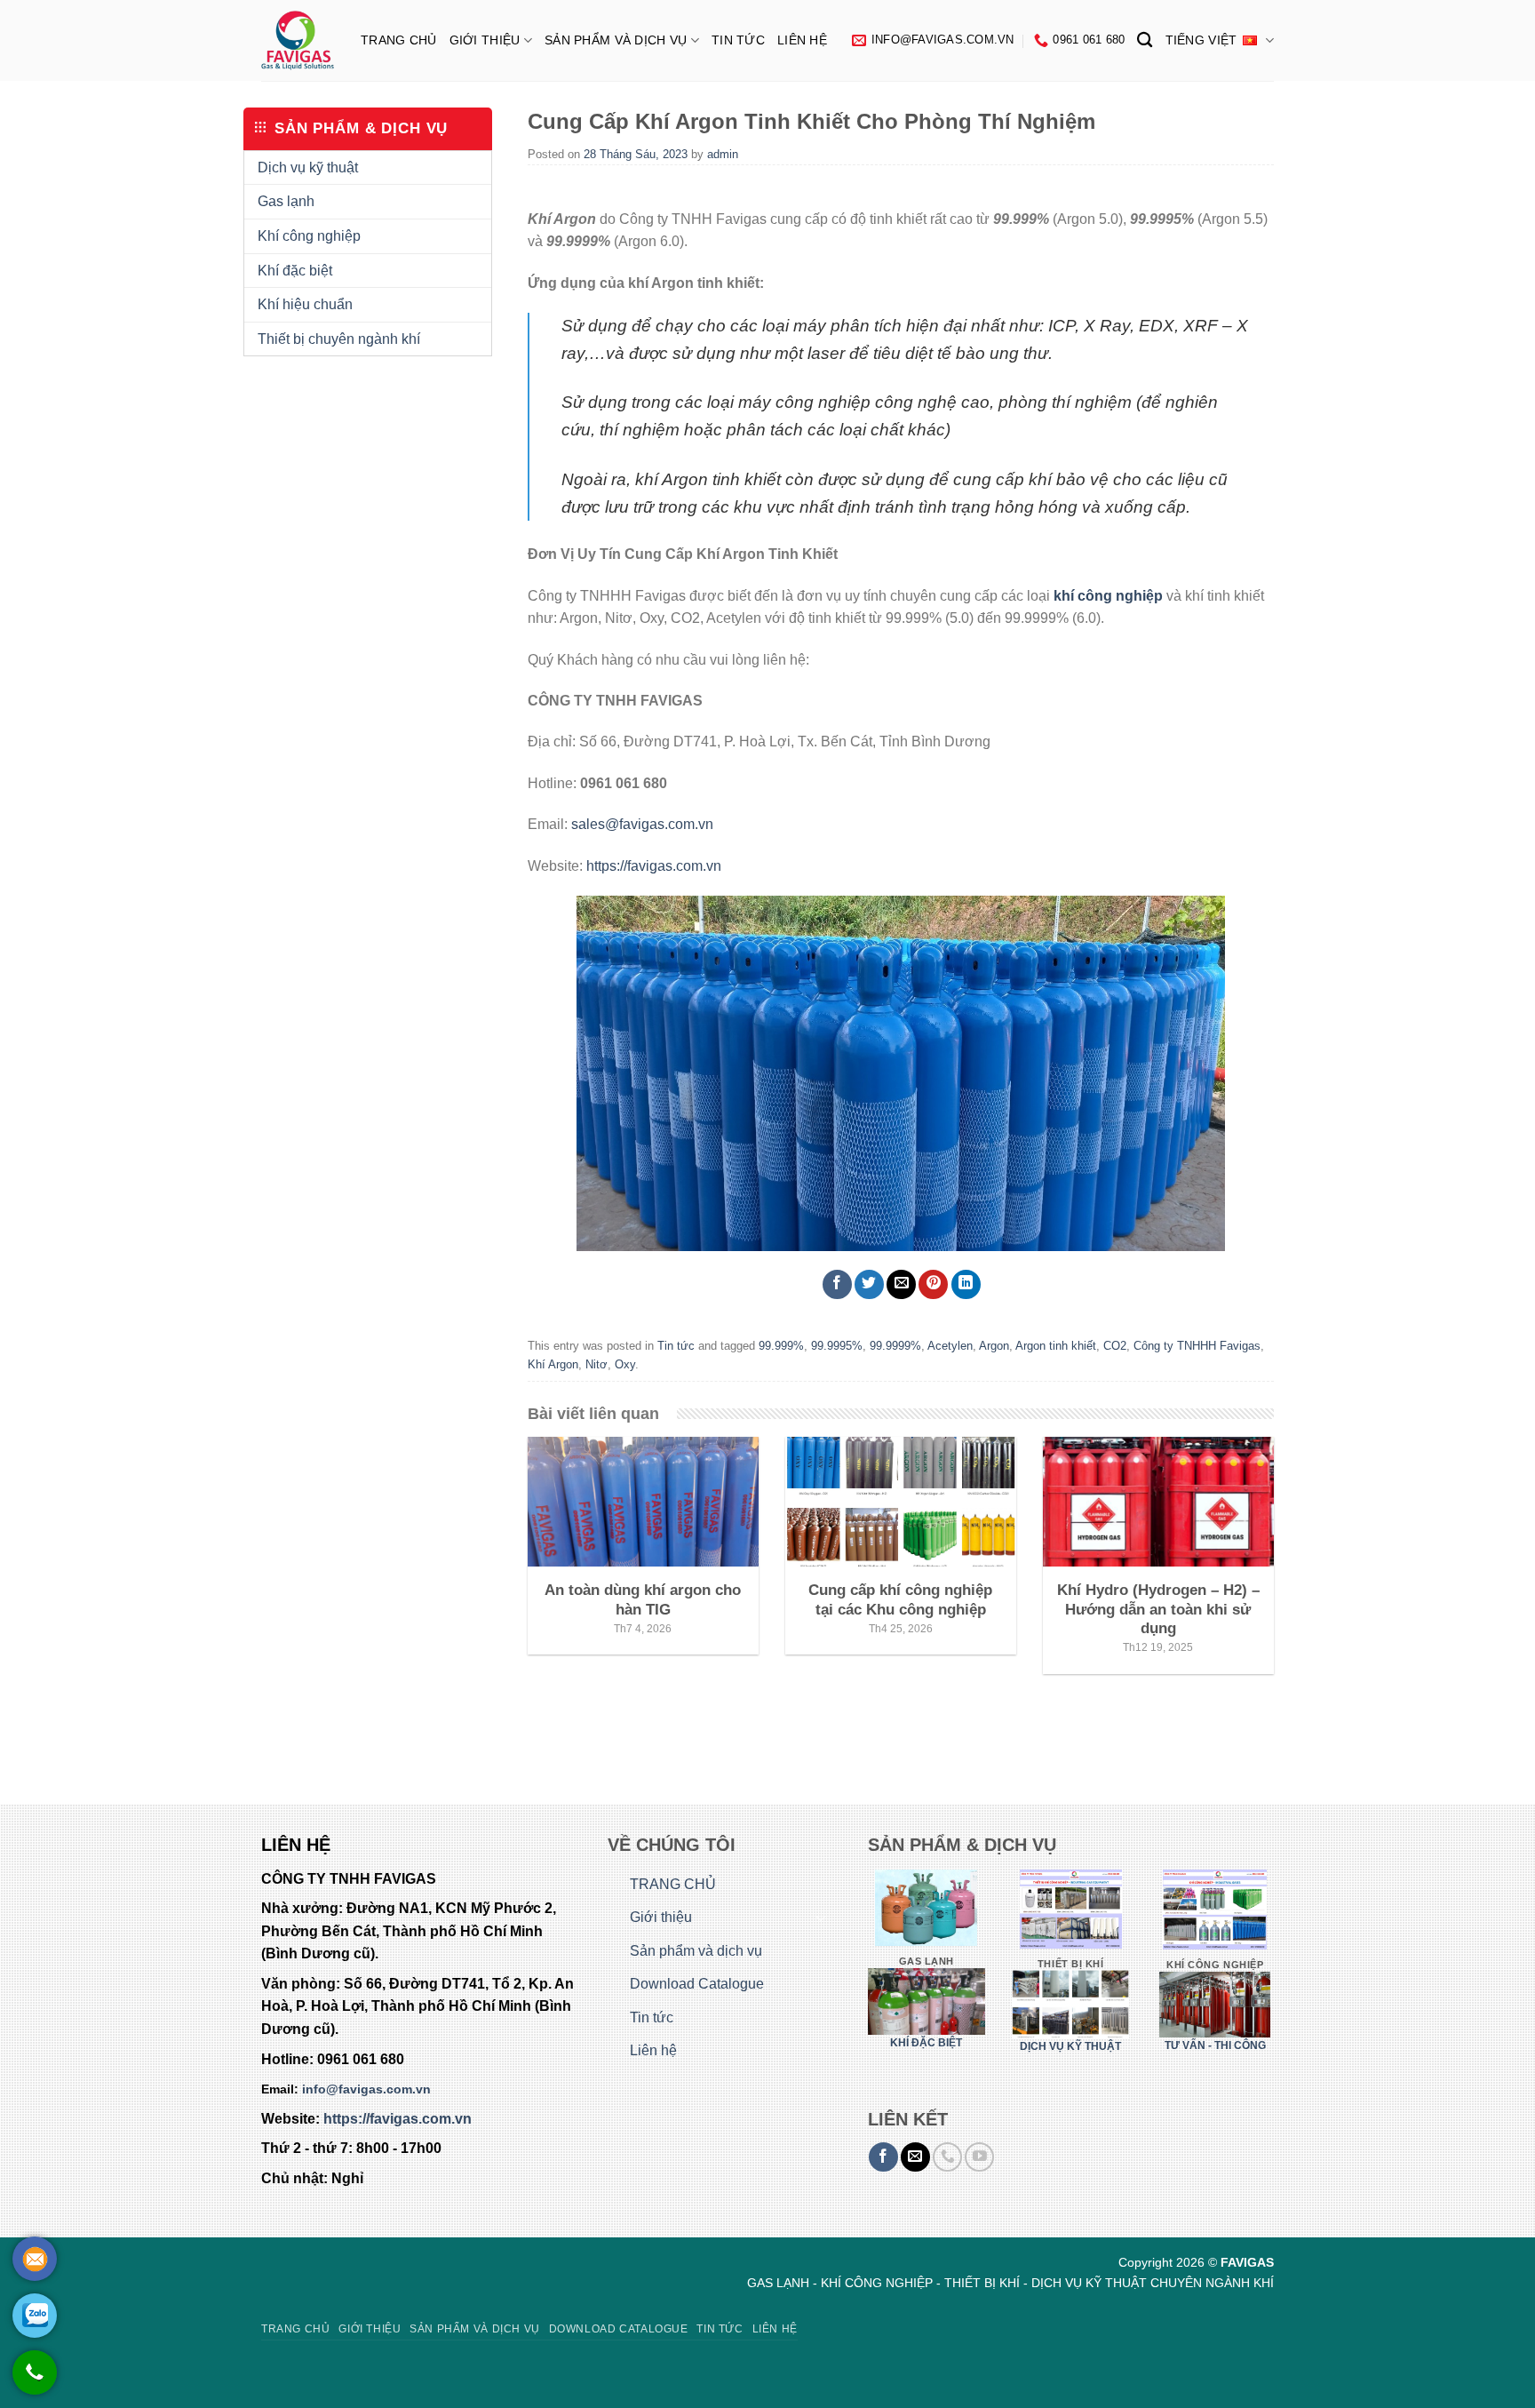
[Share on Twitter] (869, 1284)
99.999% (781, 1346)
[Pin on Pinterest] (933, 1284)
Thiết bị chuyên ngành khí (339, 339)
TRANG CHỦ (399, 40)
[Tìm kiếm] (1145, 40)
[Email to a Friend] (901, 1284)
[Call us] (947, 2157)
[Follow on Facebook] (883, 2157)
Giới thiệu (485, 40)
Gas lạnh (286, 201)
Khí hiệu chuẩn (305, 304)
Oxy (625, 1364)
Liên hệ (802, 40)
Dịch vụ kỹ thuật (308, 167)
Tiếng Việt (1201, 40)
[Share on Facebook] (837, 1284)
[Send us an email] (915, 2157)
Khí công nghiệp (309, 236)
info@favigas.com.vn (366, 2089)
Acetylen (950, 1346)
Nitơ (597, 1364)
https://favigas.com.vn (654, 866)
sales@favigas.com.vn (642, 824)
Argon (994, 1346)
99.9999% (895, 1346)
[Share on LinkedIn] (966, 1284)
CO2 (1115, 1346)
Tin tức (738, 40)
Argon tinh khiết (1056, 1346)
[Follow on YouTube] (979, 2157)
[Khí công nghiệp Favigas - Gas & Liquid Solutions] (298, 40)
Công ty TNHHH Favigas (1197, 1346)
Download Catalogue (697, 1984)
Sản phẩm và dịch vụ (616, 40)
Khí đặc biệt (295, 271)
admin (723, 154)
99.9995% (837, 1346)
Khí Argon (553, 1364)
